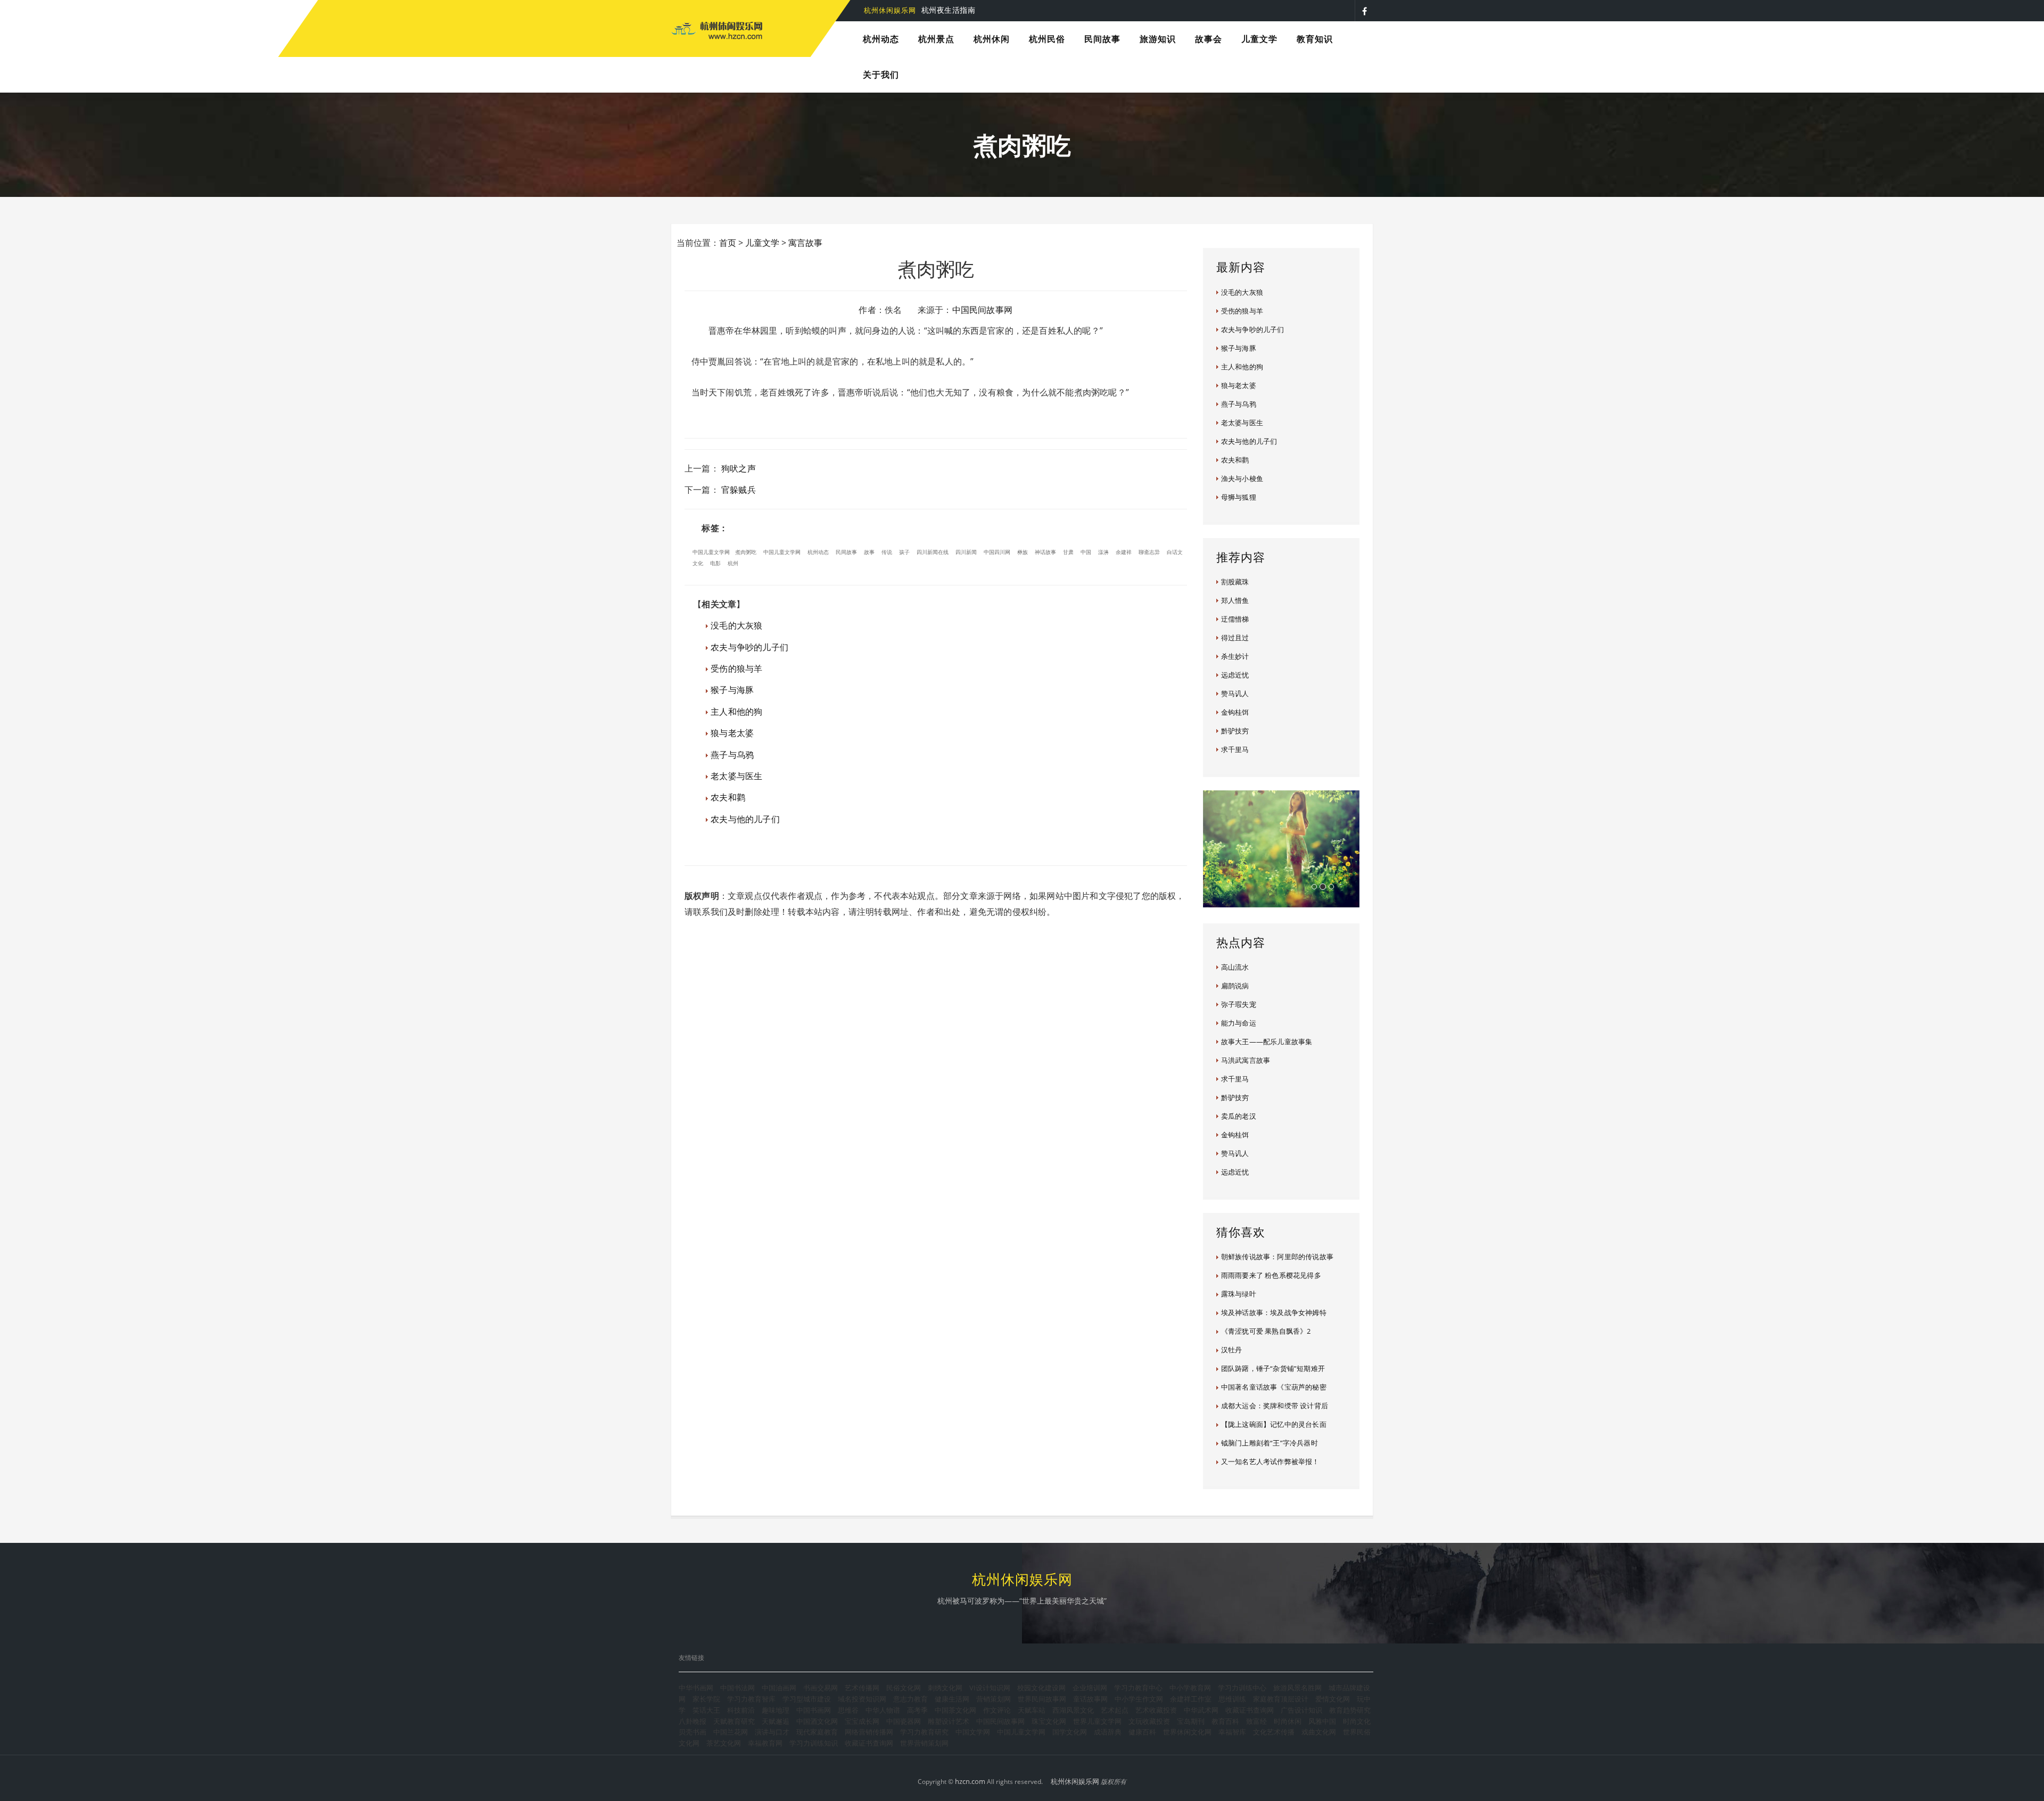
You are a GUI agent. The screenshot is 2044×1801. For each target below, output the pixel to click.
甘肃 (1068, 552)
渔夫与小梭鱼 (1242, 478)
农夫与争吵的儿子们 (749, 647)
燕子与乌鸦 (732, 755)
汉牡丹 (1232, 1350)
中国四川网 (997, 552)
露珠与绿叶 (1239, 1294)
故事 (869, 552)
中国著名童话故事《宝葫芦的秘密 (1274, 1387)
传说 (887, 552)
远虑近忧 (1235, 675)
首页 (728, 243)
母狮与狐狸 (1239, 497)
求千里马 (1235, 749)
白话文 (1175, 552)
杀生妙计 (1235, 656)
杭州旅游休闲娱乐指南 (931, 10)
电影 (715, 563)
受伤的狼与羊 (736, 668)
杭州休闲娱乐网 (1075, 1781)
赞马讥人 (1235, 693)
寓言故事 (805, 243)
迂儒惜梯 (1235, 619)
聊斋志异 (1149, 552)
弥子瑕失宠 (1239, 1004)
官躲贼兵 (739, 490)
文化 (698, 563)
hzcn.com (970, 1781)
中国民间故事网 (982, 310)
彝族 (1023, 552)
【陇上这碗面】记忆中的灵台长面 (1274, 1424)
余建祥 (1124, 552)
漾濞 (1103, 552)
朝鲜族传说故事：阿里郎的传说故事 (1277, 1257)
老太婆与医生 (736, 776)
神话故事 (1045, 552)
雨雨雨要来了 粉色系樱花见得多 (1271, 1275)
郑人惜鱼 (1235, 600)
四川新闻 (966, 552)
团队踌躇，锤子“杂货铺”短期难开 (1273, 1368)
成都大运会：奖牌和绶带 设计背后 (1275, 1406)
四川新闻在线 (933, 552)
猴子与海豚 (732, 690)
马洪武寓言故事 (1246, 1060)
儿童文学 (762, 243)
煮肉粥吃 (746, 552)
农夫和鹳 (728, 797)
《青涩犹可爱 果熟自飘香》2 (1266, 1331)
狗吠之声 (739, 468)
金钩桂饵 (1235, 712)
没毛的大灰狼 (736, 625)
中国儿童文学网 (711, 552)
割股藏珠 (1235, 582)
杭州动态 (818, 552)
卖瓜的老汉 (1239, 1116)
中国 (1086, 552)
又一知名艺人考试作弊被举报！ (1270, 1461)
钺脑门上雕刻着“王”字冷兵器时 (1270, 1443)
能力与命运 (1239, 1023)
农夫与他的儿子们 (745, 819)
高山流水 (1235, 967)
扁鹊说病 (1235, 986)
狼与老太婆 (732, 733)
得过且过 (1235, 638)
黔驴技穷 (1235, 731)
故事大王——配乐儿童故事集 (1267, 1042)
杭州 (733, 563)
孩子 (904, 552)
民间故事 (846, 552)
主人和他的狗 (736, 712)
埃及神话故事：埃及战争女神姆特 (1274, 1312)
